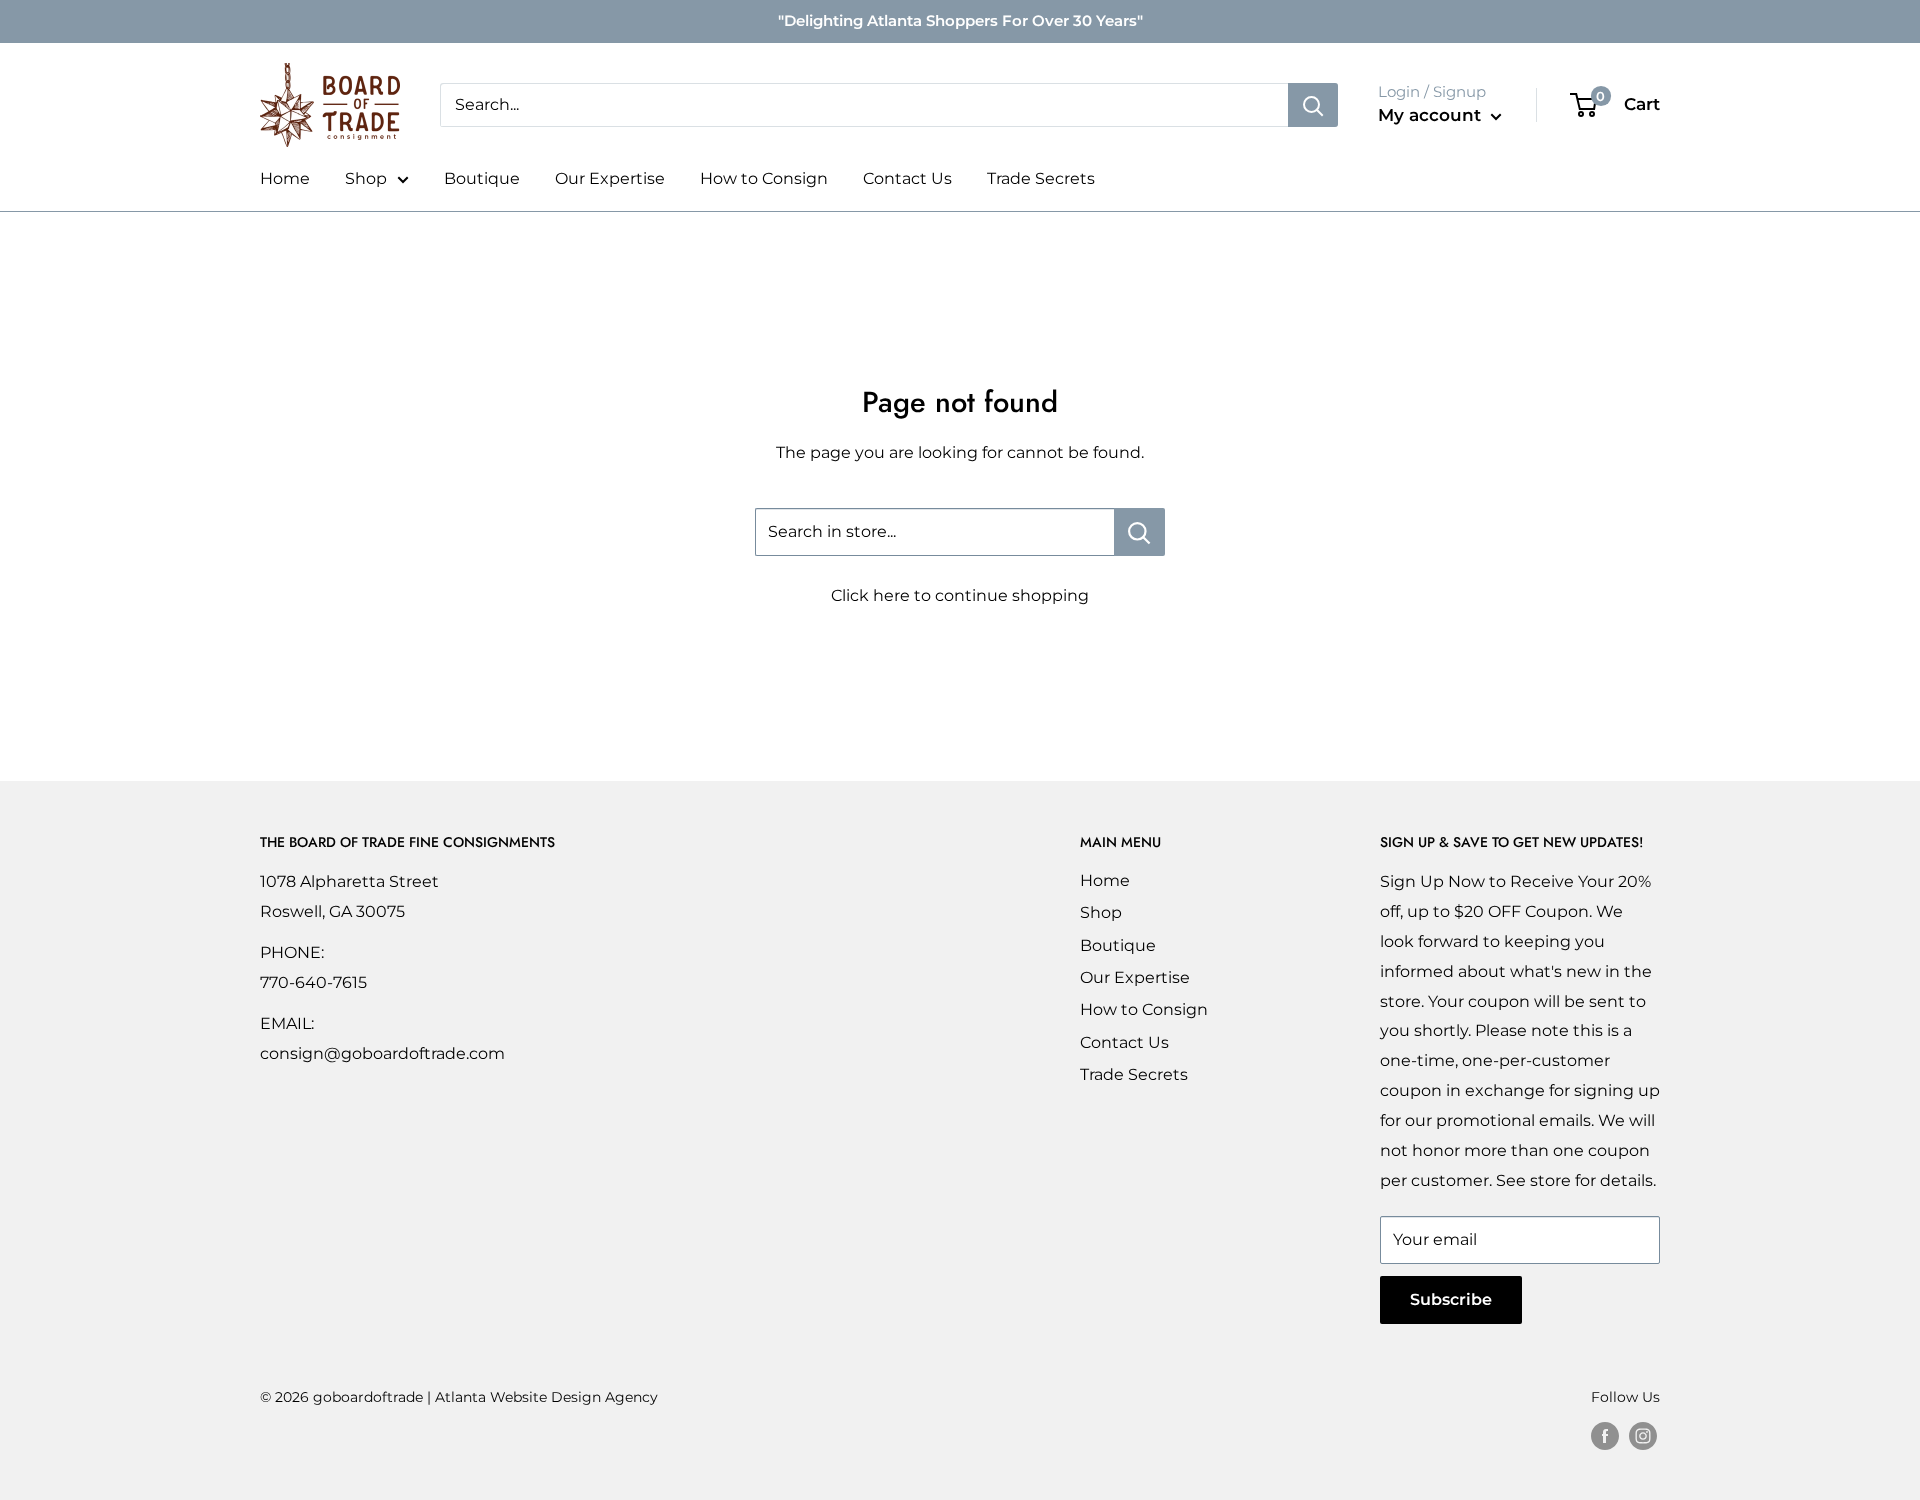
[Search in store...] (1139, 532)
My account (1432, 115)
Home (285, 178)
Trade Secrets (1041, 178)
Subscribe (1451, 1299)
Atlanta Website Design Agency (546, 1397)
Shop (366, 178)
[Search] (1313, 105)
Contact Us (907, 178)
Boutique (482, 178)
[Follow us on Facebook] (1605, 1435)
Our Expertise (610, 178)
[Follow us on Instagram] (1643, 1435)
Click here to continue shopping (960, 595)
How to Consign (764, 178)
